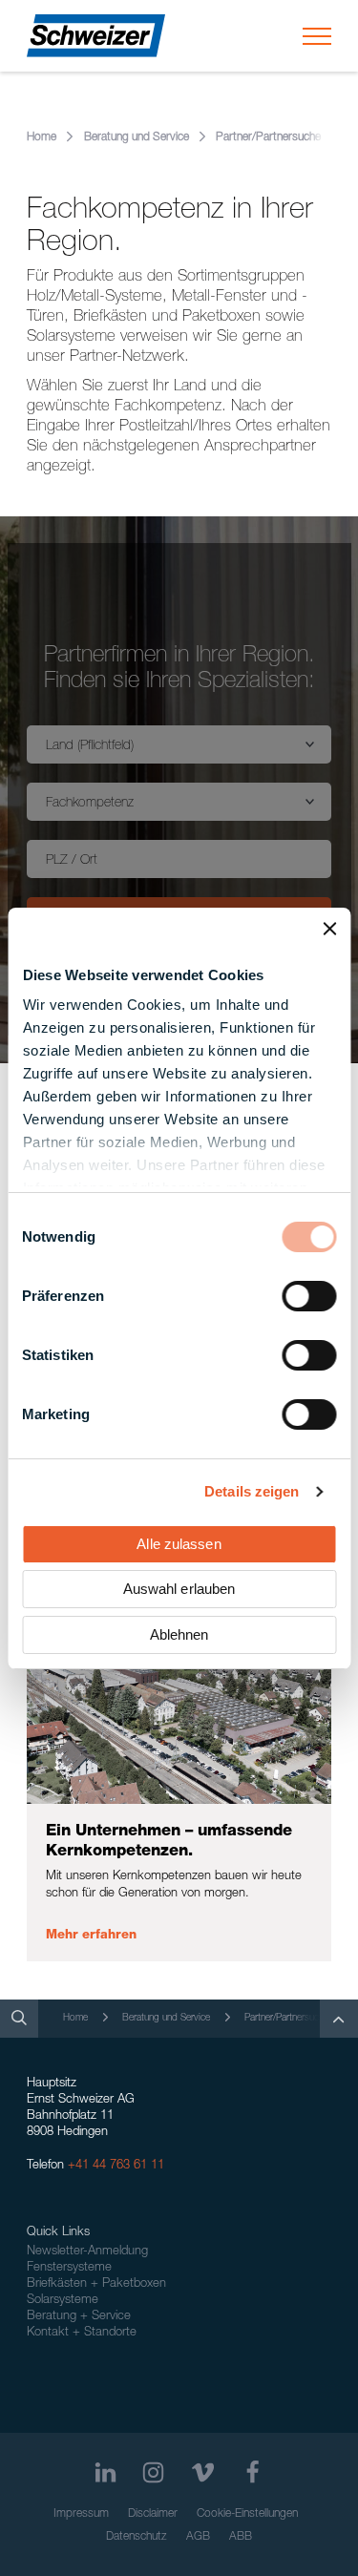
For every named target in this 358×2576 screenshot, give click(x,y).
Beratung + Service (79, 2317)
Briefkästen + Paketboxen (96, 2284)
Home (42, 137)
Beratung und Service (137, 137)
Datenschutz (137, 2537)
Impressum (81, 2514)
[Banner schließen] (329, 929)
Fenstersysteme (69, 2268)
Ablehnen (179, 1634)
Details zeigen (252, 1491)
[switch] (309, 1296)
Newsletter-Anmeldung (87, 2252)
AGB (198, 2537)
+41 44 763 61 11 (116, 2166)
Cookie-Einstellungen (247, 2514)
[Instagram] (153, 2472)
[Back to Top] (339, 2019)
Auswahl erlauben (179, 1589)
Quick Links (58, 2233)
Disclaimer (153, 2514)
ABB (241, 2537)
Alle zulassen (179, 1544)
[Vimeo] (203, 2472)
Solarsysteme (63, 2301)
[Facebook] (253, 2472)
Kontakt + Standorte (82, 2333)
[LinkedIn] (105, 2472)
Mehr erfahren (91, 1936)
